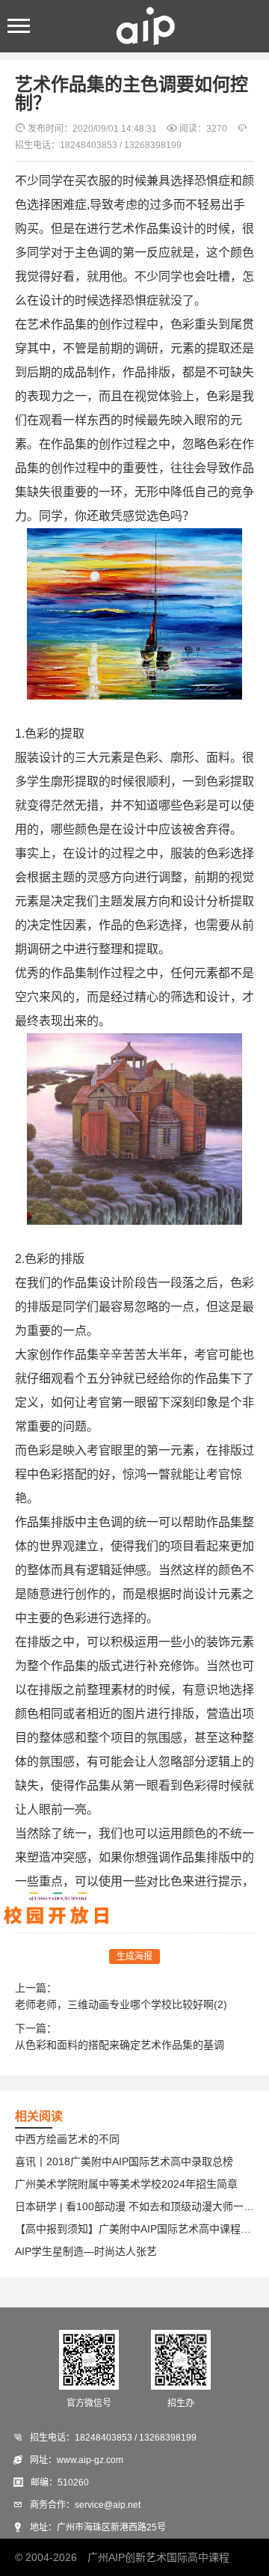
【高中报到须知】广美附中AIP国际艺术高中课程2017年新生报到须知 (134, 2229)
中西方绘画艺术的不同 (67, 2139)
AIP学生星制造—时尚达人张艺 (86, 2251)
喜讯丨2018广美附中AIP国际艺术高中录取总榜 (124, 2162)
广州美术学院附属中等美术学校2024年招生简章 (126, 2184)
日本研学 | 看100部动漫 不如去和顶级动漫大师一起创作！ (134, 2206)
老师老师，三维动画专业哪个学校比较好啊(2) (121, 2004)
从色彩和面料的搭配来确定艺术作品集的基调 (120, 2045)
